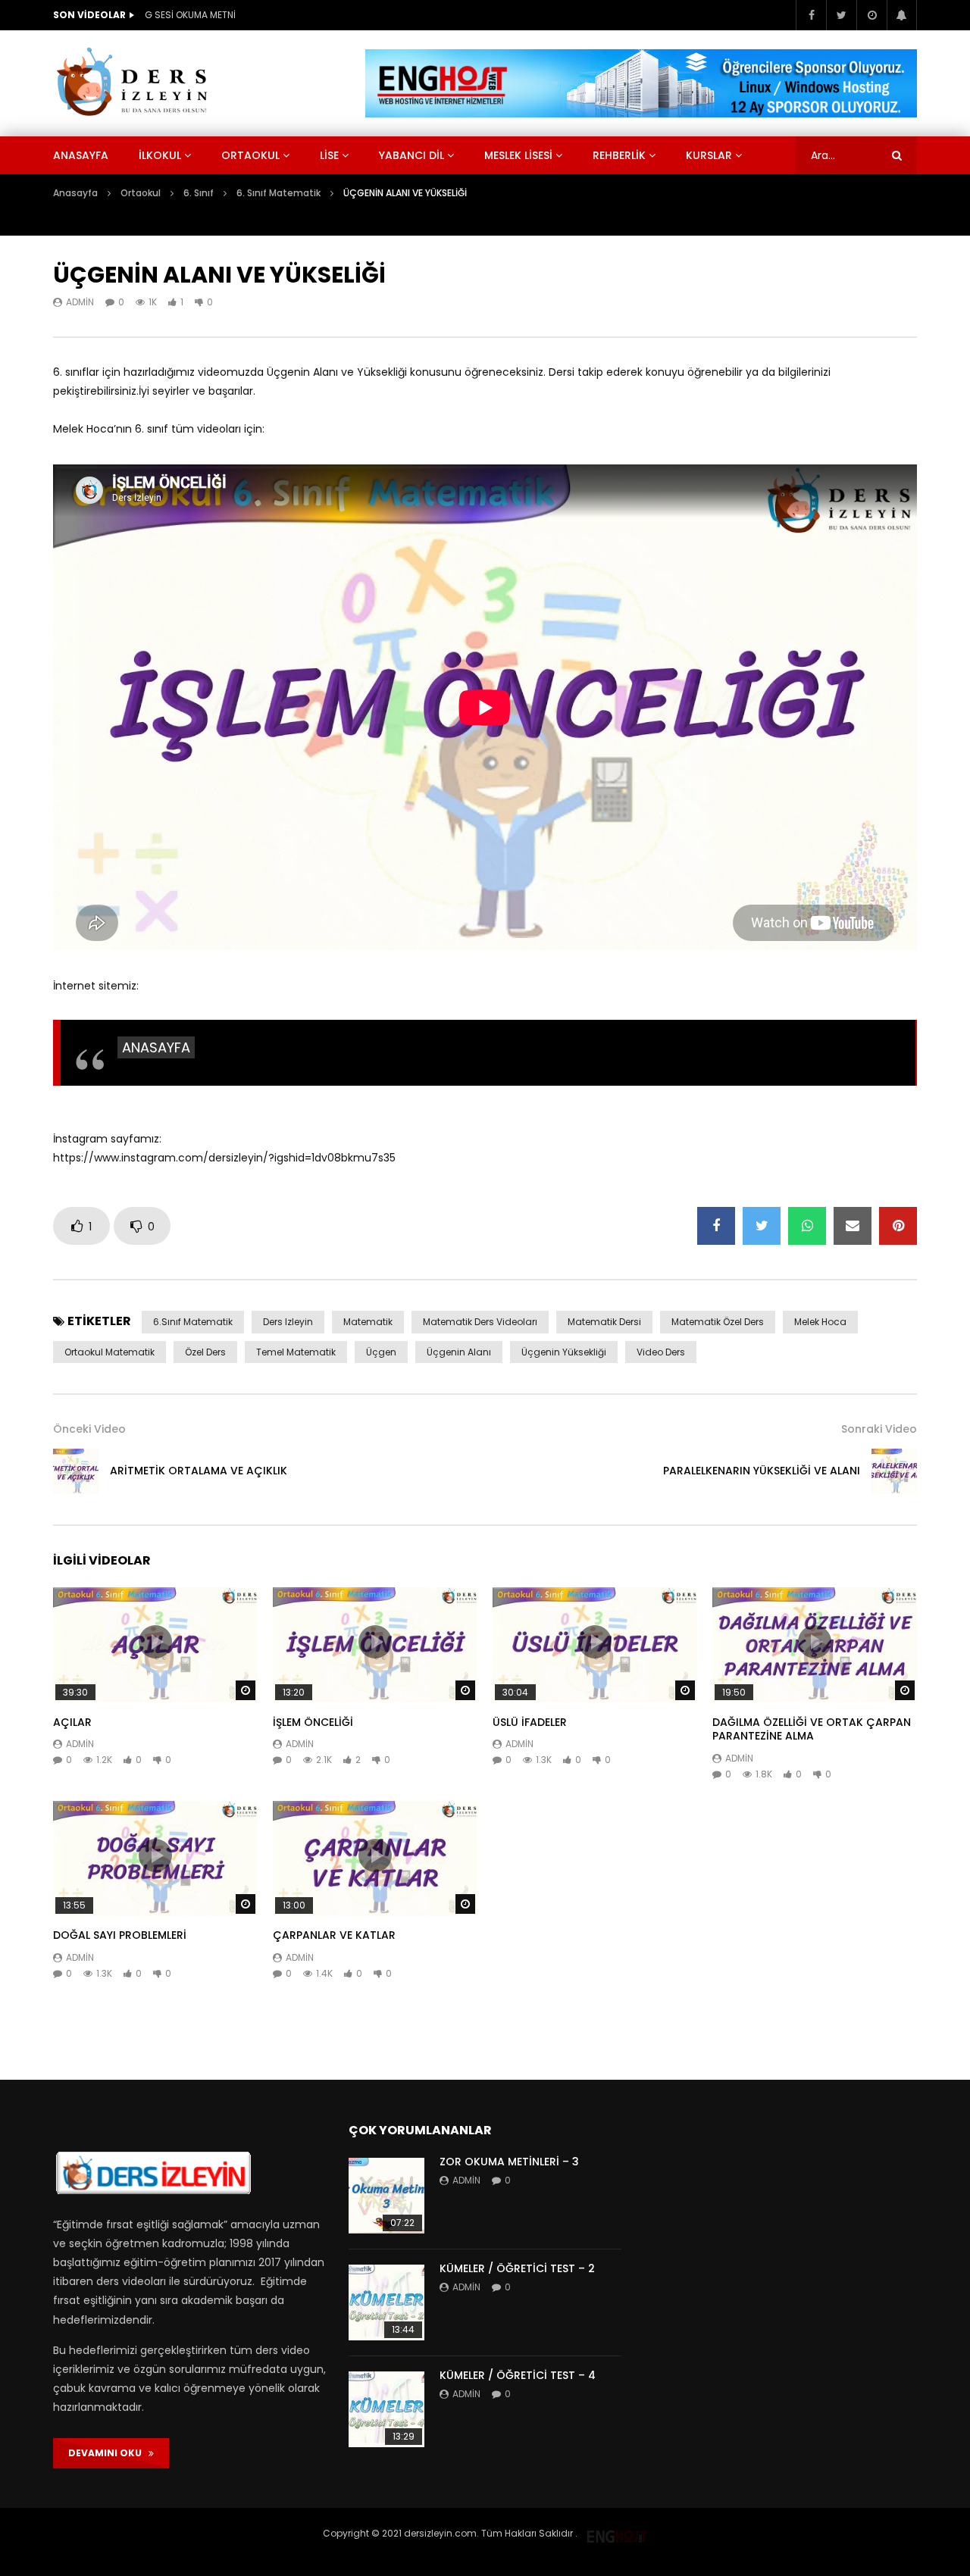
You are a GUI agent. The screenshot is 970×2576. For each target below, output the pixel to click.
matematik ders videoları (480, 1322)
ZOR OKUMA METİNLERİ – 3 (509, 2162)
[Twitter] (841, 15)
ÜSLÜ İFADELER (530, 1722)
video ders (661, 1352)
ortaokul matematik (110, 1352)
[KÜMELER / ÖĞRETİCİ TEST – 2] (386, 2302)
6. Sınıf (199, 193)
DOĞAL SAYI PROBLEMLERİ (120, 1935)
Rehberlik (619, 155)
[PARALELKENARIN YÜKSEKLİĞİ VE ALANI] (894, 1471)
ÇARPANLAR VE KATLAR (334, 1935)
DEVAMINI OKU (108, 2453)
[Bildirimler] (902, 15)
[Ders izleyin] (135, 83)
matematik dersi (604, 1322)
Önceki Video (89, 1429)
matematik (368, 1322)
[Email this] (853, 1226)
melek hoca (820, 1322)
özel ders (205, 1352)
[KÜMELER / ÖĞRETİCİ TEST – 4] (386, 2409)
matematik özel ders (718, 1322)
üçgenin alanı (459, 1352)
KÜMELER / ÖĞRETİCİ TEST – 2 (517, 2268)
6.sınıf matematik (193, 1322)
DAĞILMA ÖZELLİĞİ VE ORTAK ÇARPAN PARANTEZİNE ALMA (812, 1729)
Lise (329, 155)
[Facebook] (811, 15)
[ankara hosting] (617, 2533)
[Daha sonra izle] (871, 15)
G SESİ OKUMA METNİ (190, 15)
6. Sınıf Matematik (278, 193)
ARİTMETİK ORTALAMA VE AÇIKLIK (199, 1471)
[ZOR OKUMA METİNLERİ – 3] (386, 2196)
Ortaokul (250, 155)
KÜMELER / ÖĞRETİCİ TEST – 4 (518, 2375)
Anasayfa (81, 155)
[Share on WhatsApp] (807, 1226)
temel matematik (296, 1352)
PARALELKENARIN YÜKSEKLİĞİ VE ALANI (762, 1471)
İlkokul (160, 155)
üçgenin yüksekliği (564, 1352)
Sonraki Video (879, 1429)
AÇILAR (72, 1722)
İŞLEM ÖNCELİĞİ (313, 1722)
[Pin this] (898, 1226)
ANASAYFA (156, 1047)
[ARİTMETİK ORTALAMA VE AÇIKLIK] (76, 1471)
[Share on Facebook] (716, 1226)
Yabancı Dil (411, 155)
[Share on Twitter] (762, 1226)
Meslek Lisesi (518, 155)
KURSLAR (709, 155)
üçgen (381, 1352)
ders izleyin (288, 1322)
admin (80, 302)
